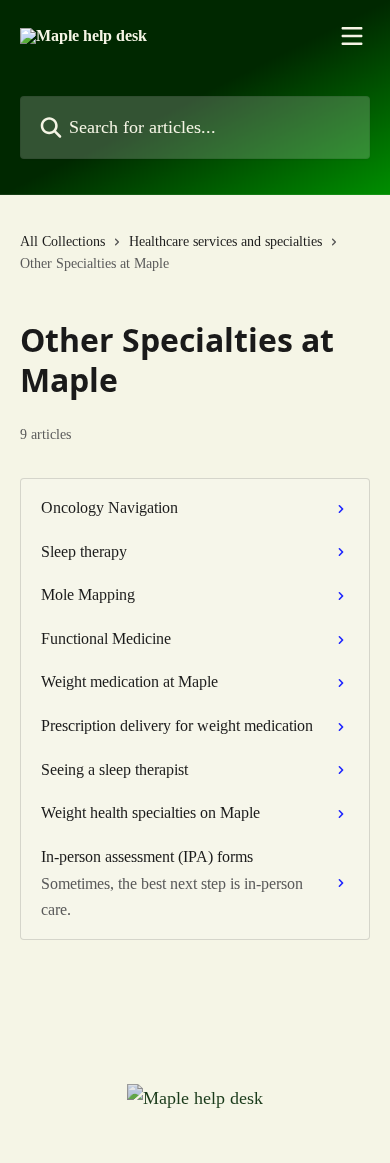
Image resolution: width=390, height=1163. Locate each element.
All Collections (62, 241)
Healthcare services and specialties (225, 241)
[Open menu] (352, 36)
